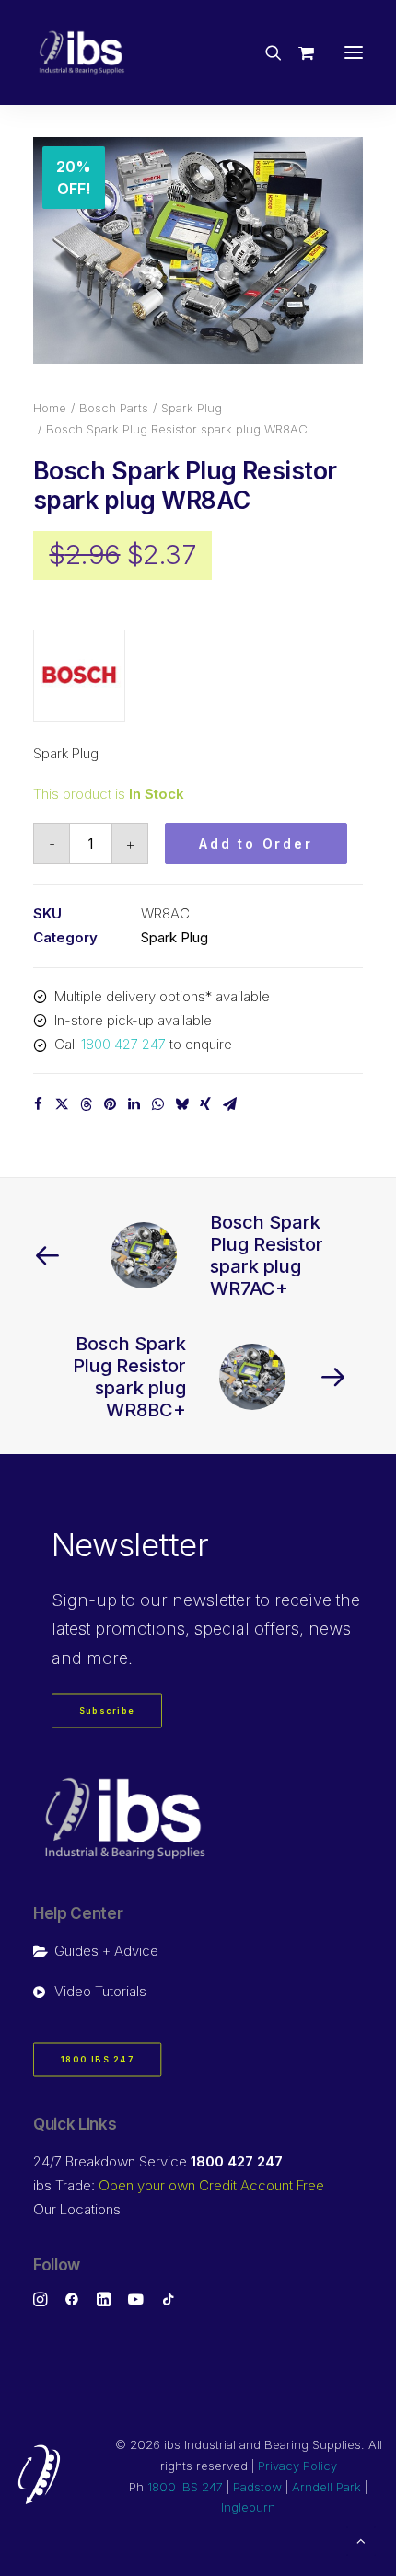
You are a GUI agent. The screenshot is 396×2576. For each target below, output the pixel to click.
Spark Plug (192, 408)
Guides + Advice (106, 1951)
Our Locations (77, 2209)
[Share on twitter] (62, 1104)
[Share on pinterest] (110, 1104)
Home (50, 408)
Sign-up (84, 1600)
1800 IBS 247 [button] (98, 2059)
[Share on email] (229, 1104)
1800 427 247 (123, 1044)
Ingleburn (248, 2507)
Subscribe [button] (107, 1711)
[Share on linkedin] (134, 1104)
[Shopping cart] (298, 52)
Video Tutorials (100, 1991)
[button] (354, 52)
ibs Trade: (179, 2185)
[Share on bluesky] (181, 1104)
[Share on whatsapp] (157, 1104)
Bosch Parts (114, 408)
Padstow (257, 2487)
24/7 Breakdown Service (158, 2161)
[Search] (265, 52)
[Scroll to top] (361, 2540)
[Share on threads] (86, 1104)
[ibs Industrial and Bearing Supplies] (82, 52)
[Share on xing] (205, 1104)
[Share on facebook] (38, 1104)
